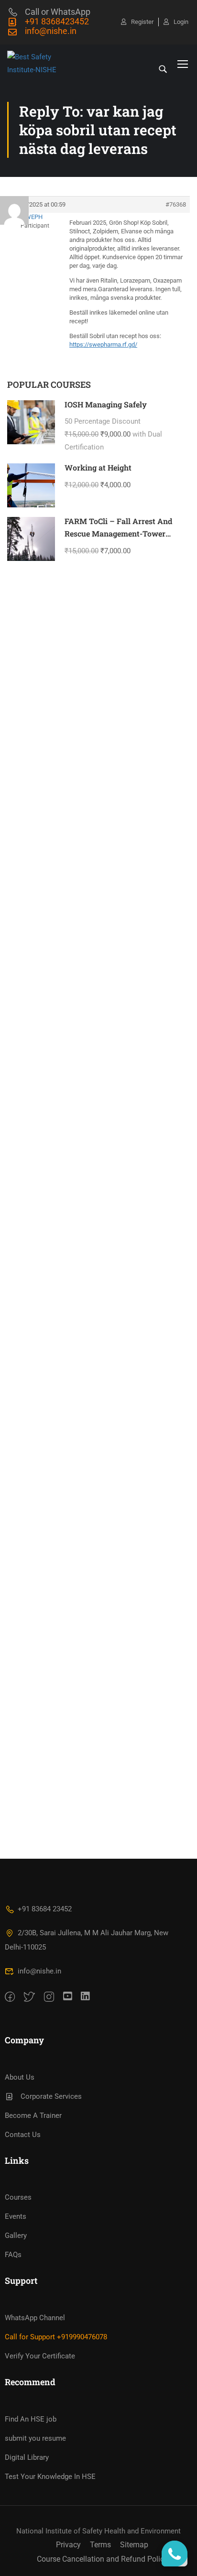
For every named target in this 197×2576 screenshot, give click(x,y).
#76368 (176, 204)
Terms (100, 2545)
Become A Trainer (33, 2116)
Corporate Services (51, 2096)
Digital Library (27, 2457)
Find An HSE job (31, 2419)
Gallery (16, 2236)
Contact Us (23, 2135)
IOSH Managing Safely (106, 404)
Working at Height (98, 467)
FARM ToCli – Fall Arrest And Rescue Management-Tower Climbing (118, 533)
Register (142, 22)
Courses (18, 2197)
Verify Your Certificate (40, 2356)
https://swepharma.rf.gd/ (103, 345)
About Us (20, 2077)
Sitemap (134, 2545)
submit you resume (35, 2438)
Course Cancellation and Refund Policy (102, 2559)
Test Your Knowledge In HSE (50, 2477)
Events (16, 2216)
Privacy (68, 2545)
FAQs (13, 2255)
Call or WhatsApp (58, 12)
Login (181, 22)
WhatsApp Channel (35, 2318)
